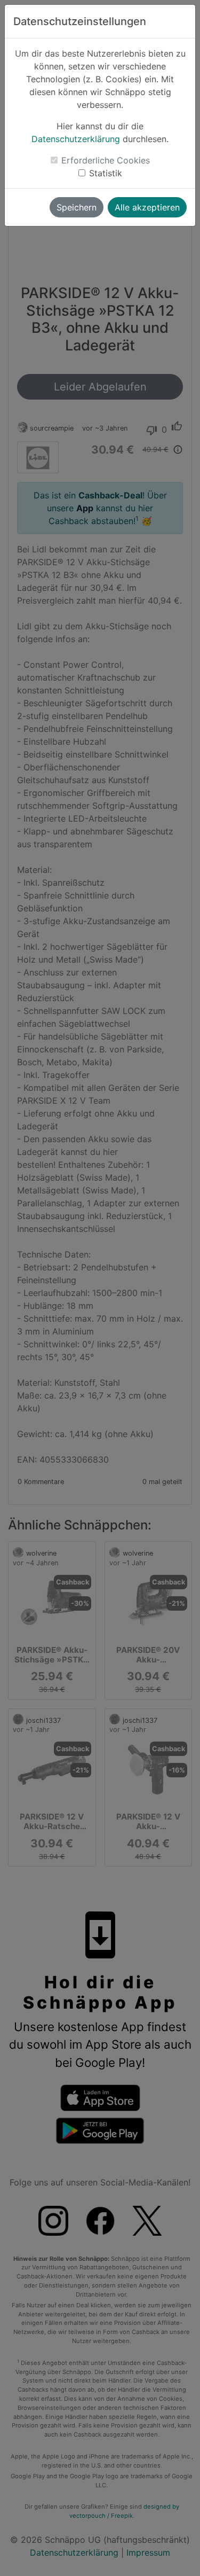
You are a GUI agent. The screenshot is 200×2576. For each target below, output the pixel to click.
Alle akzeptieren (147, 207)
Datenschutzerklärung (76, 139)
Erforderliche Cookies (106, 160)
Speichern (77, 207)
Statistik (106, 173)
